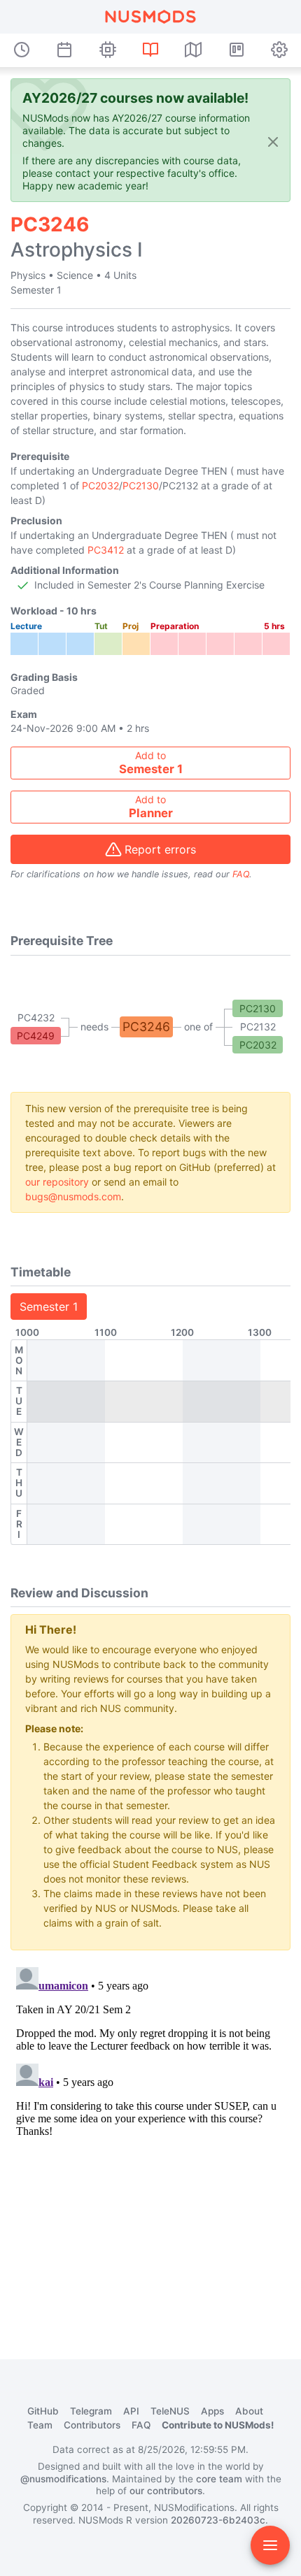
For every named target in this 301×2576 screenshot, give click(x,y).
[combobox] (150, 763)
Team (40, 2425)
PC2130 (141, 485)
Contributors (92, 2425)
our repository (57, 1182)
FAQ (241, 874)
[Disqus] (150, 2136)
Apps (212, 2411)
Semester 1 (49, 1307)
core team (219, 2479)
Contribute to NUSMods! (218, 2425)
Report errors (160, 849)
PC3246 (146, 1027)
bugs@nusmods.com (73, 1196)
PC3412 (106, 550)
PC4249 (36, 1036)
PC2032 (100, 485)
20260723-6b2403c (218, 2520)
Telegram (91, 2411)
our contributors (166, 2491)
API (131, 2411)
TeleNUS (170, 2411)
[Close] (273, 142)
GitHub (43, 2411)
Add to (151, 763)
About (249, 2411)
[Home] (150, 17)
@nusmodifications (63, 2479)
